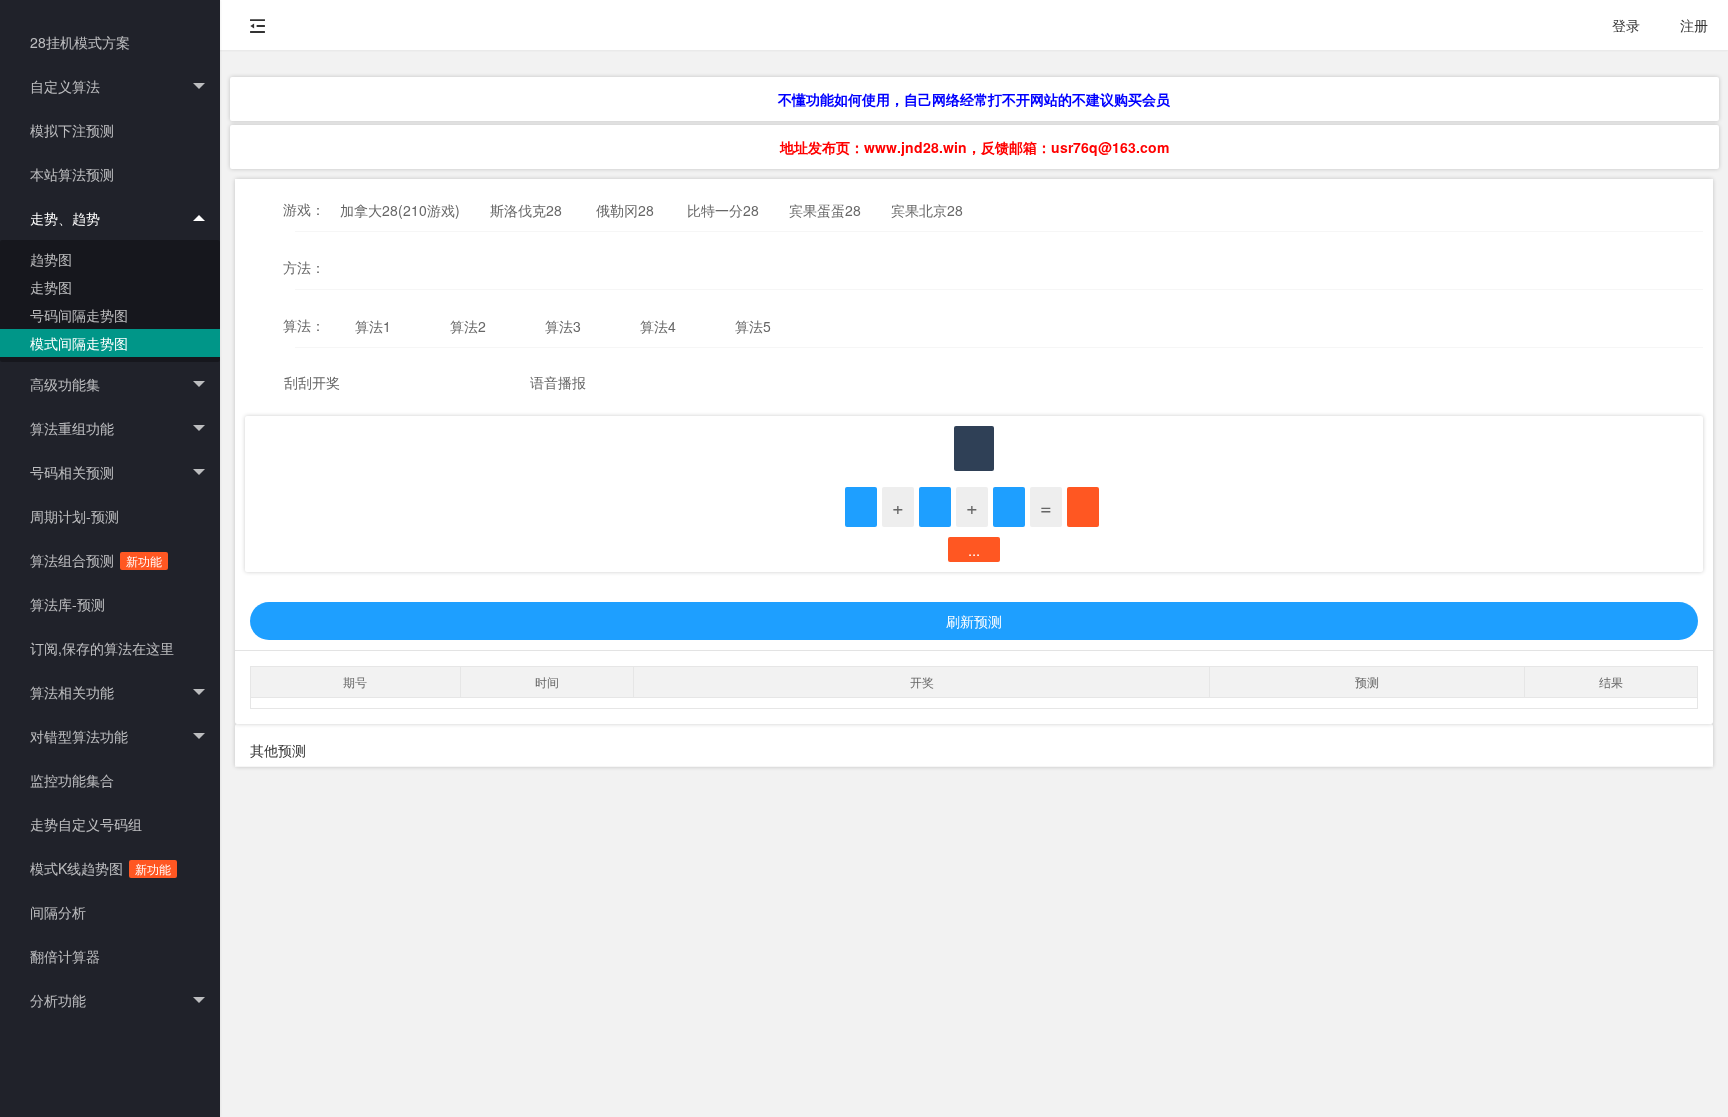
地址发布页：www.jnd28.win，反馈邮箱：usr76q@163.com (974, 147)
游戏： (304, 209)
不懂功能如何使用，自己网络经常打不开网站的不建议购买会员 (974, 99)
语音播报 (558, 382)
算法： (304, 325)
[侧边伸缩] (258, 25)
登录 (1626, 25)
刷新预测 (974, 621)
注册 (1694, 25)
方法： (304, 267)
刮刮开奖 (312, 382)
